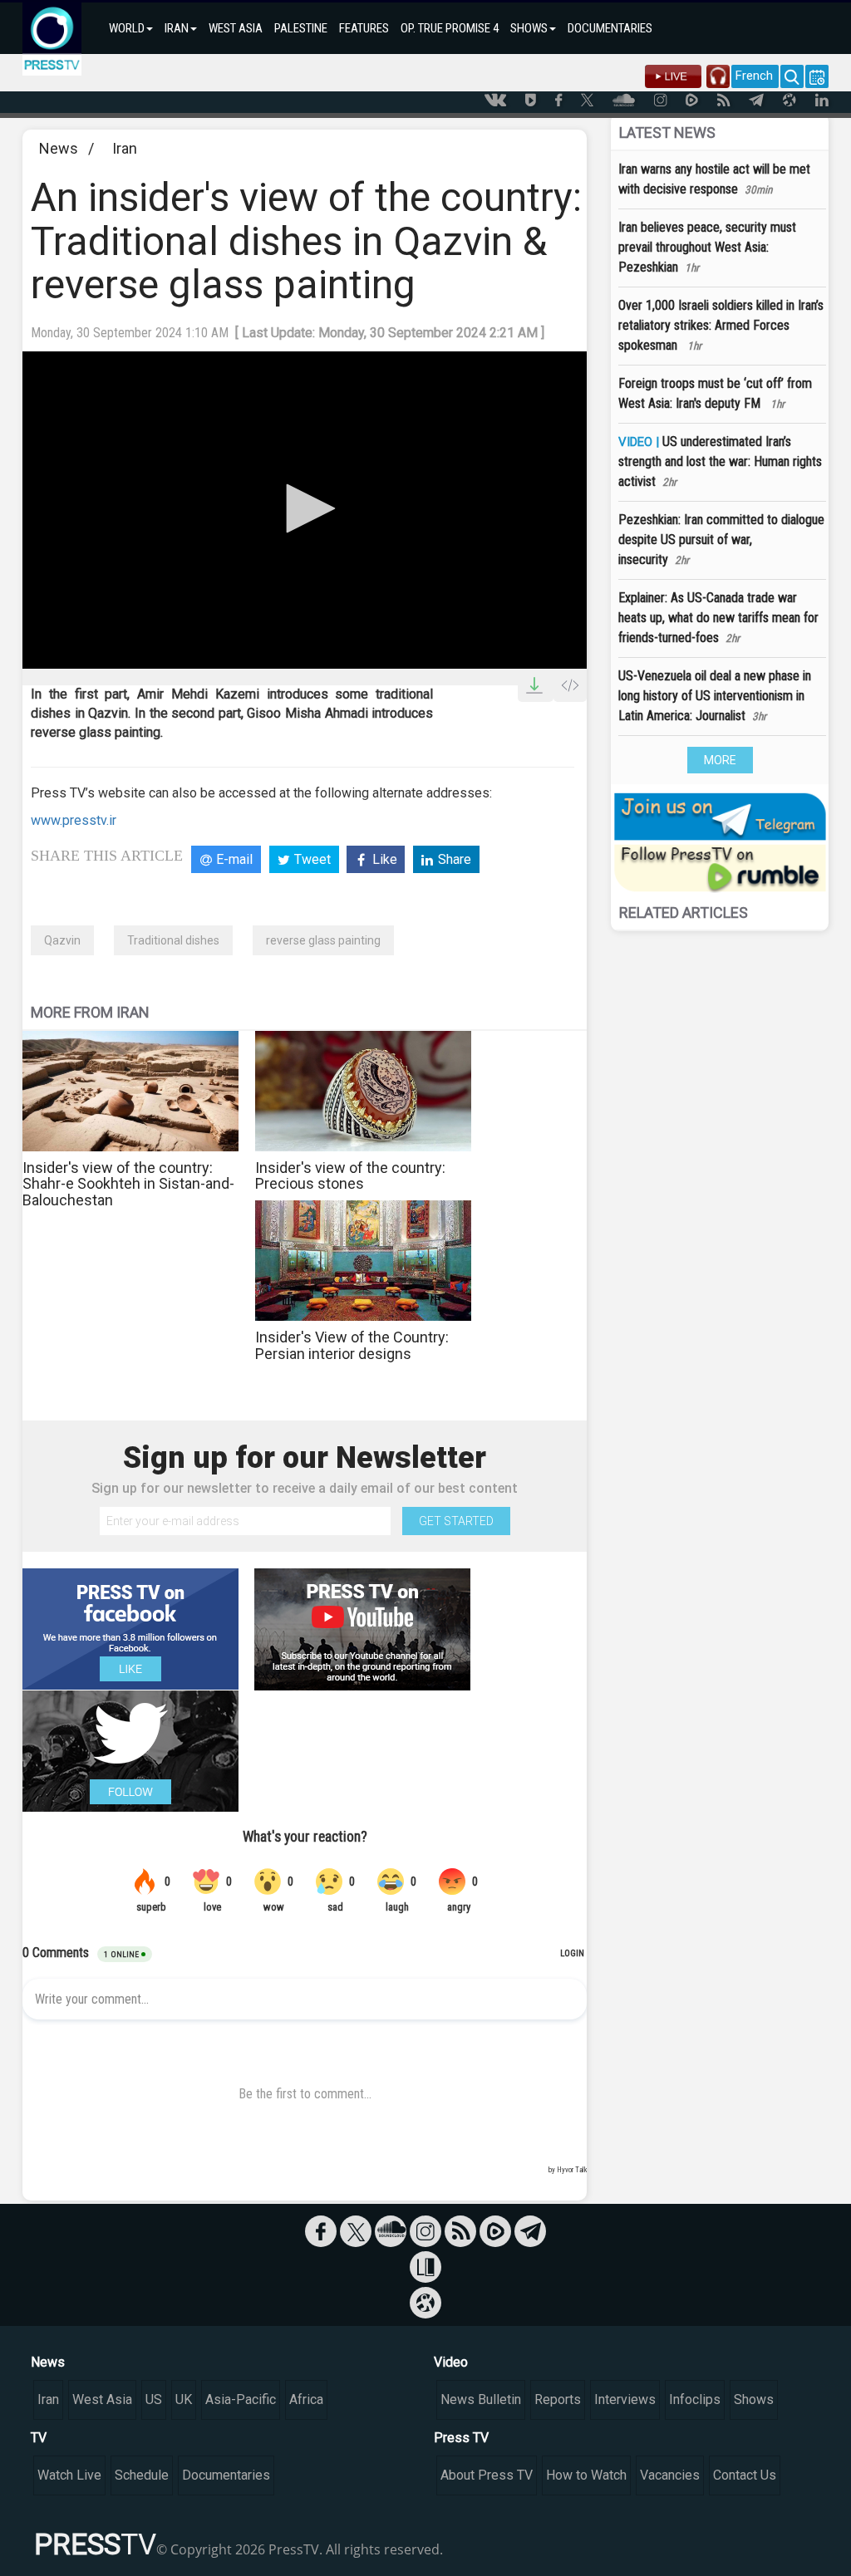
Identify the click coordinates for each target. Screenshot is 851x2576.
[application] (305, 510)
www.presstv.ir (74, 820)
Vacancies (670, 2475)
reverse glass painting (323, 940)
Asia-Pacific (241, 2399)
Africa (306, 2399)
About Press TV (487, 2475)
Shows (754, 2399)
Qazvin (62, 940)
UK (184, 2399)
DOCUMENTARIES (610, 28)
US (154, 2399)
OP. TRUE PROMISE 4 (450, 28)
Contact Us (745, 2475)
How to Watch (586, 2475)
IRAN (177, 28)
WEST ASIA (236, 28)
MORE (720, 760)
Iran (125, 148)
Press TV (461, 2438)
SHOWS (529, 28)
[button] (305, 508)
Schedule (142, 2475)
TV (39, 2438)
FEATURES (364, 28)
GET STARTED (456, 1521)
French (754, 76)
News (59, 148)
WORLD (127, 28)
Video (451, 2362)
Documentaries (226, 2475)
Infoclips (695, 2399)
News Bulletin (481, 2399)
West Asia (102, 2399)
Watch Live (69, 2475)
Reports (558, 2399)
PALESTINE (301, 28)
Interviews (625, 2399)
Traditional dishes (173, 940)
